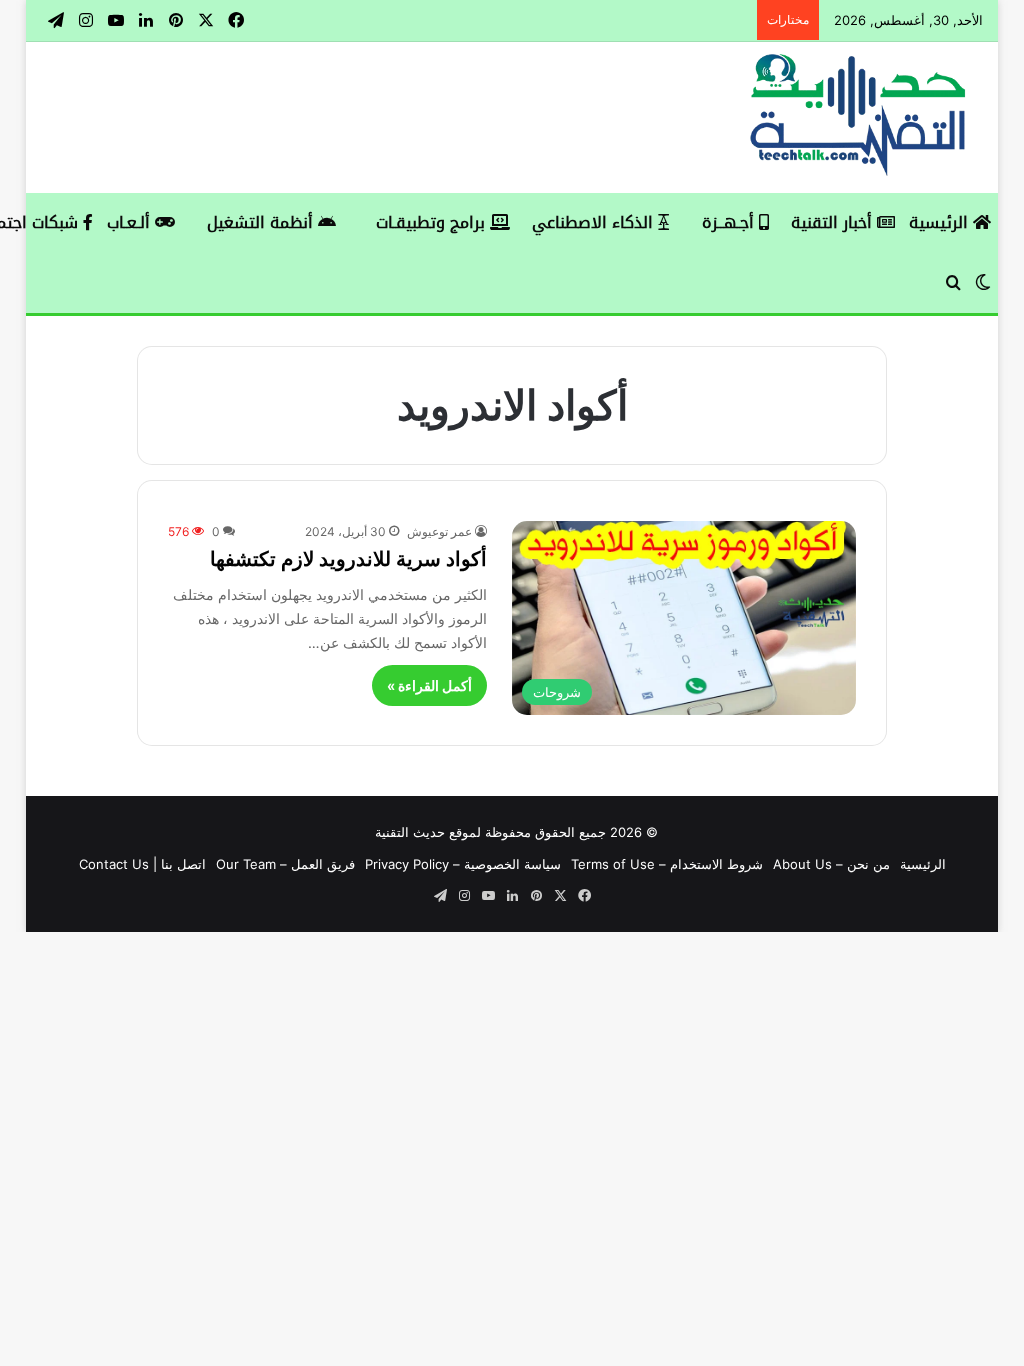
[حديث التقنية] (859, 117)
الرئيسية (941, 222)
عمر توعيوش (439, 531)
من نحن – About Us (831, 864)
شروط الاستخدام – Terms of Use (667, 864)
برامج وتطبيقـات (433, 222)
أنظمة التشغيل (262, 222)
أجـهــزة (730, 222)
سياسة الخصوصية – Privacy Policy (463, 864)
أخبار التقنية (834, 222)
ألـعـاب (131, 222)
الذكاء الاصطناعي (595, 222)
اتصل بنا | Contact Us (142, 864)
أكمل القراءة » (429, 685)
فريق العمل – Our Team (285, 864)
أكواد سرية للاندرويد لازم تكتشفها (348, 559)
